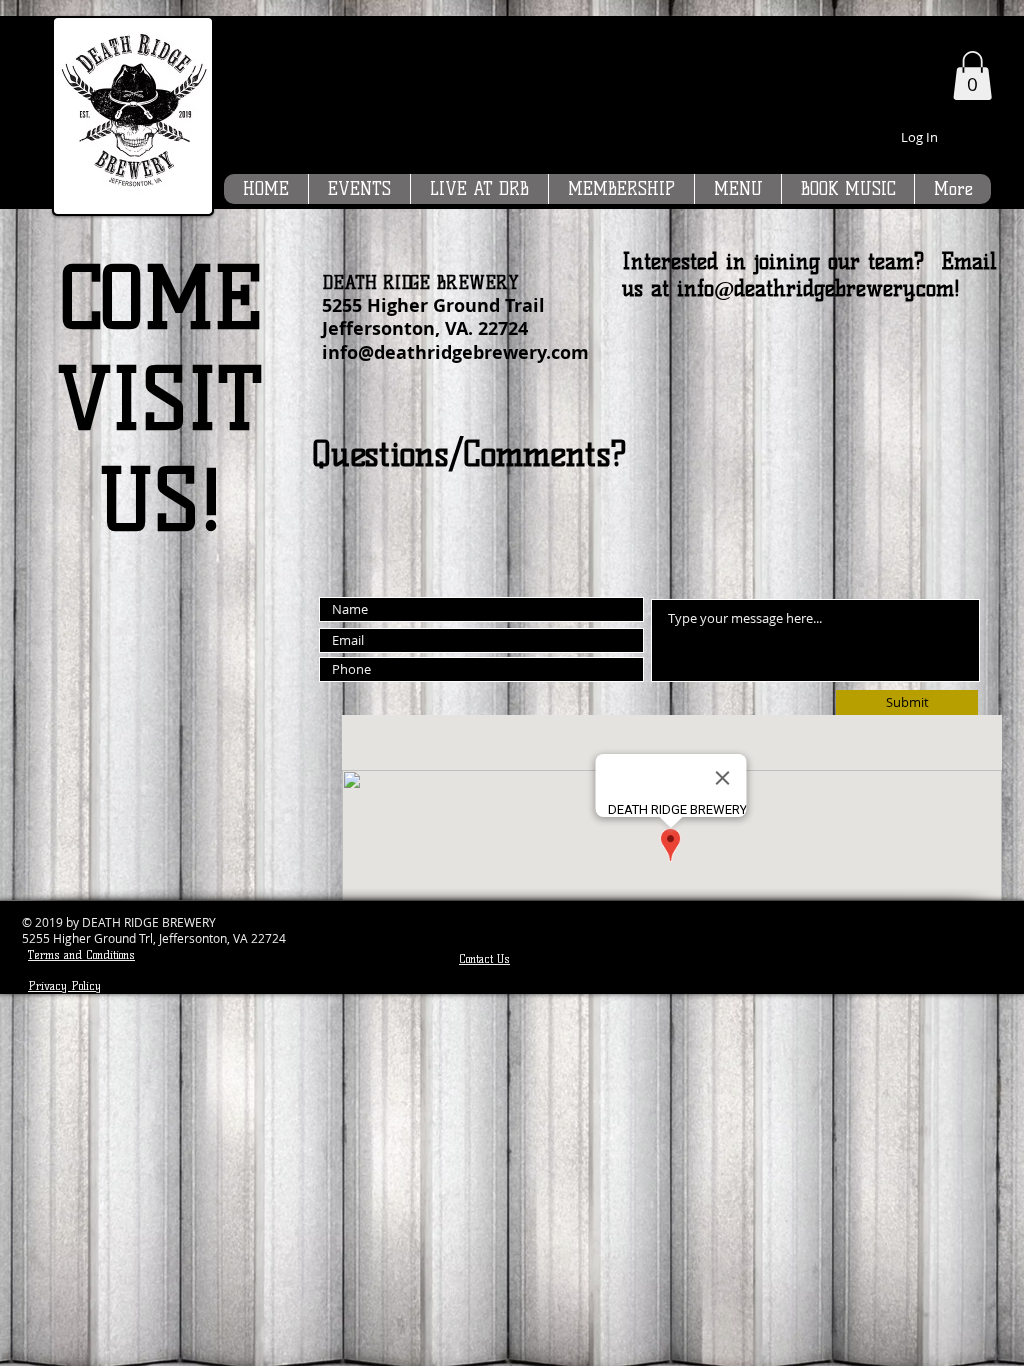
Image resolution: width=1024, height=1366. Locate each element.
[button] (972, 75)
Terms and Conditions (81, 954)
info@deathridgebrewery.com (455, 352)
